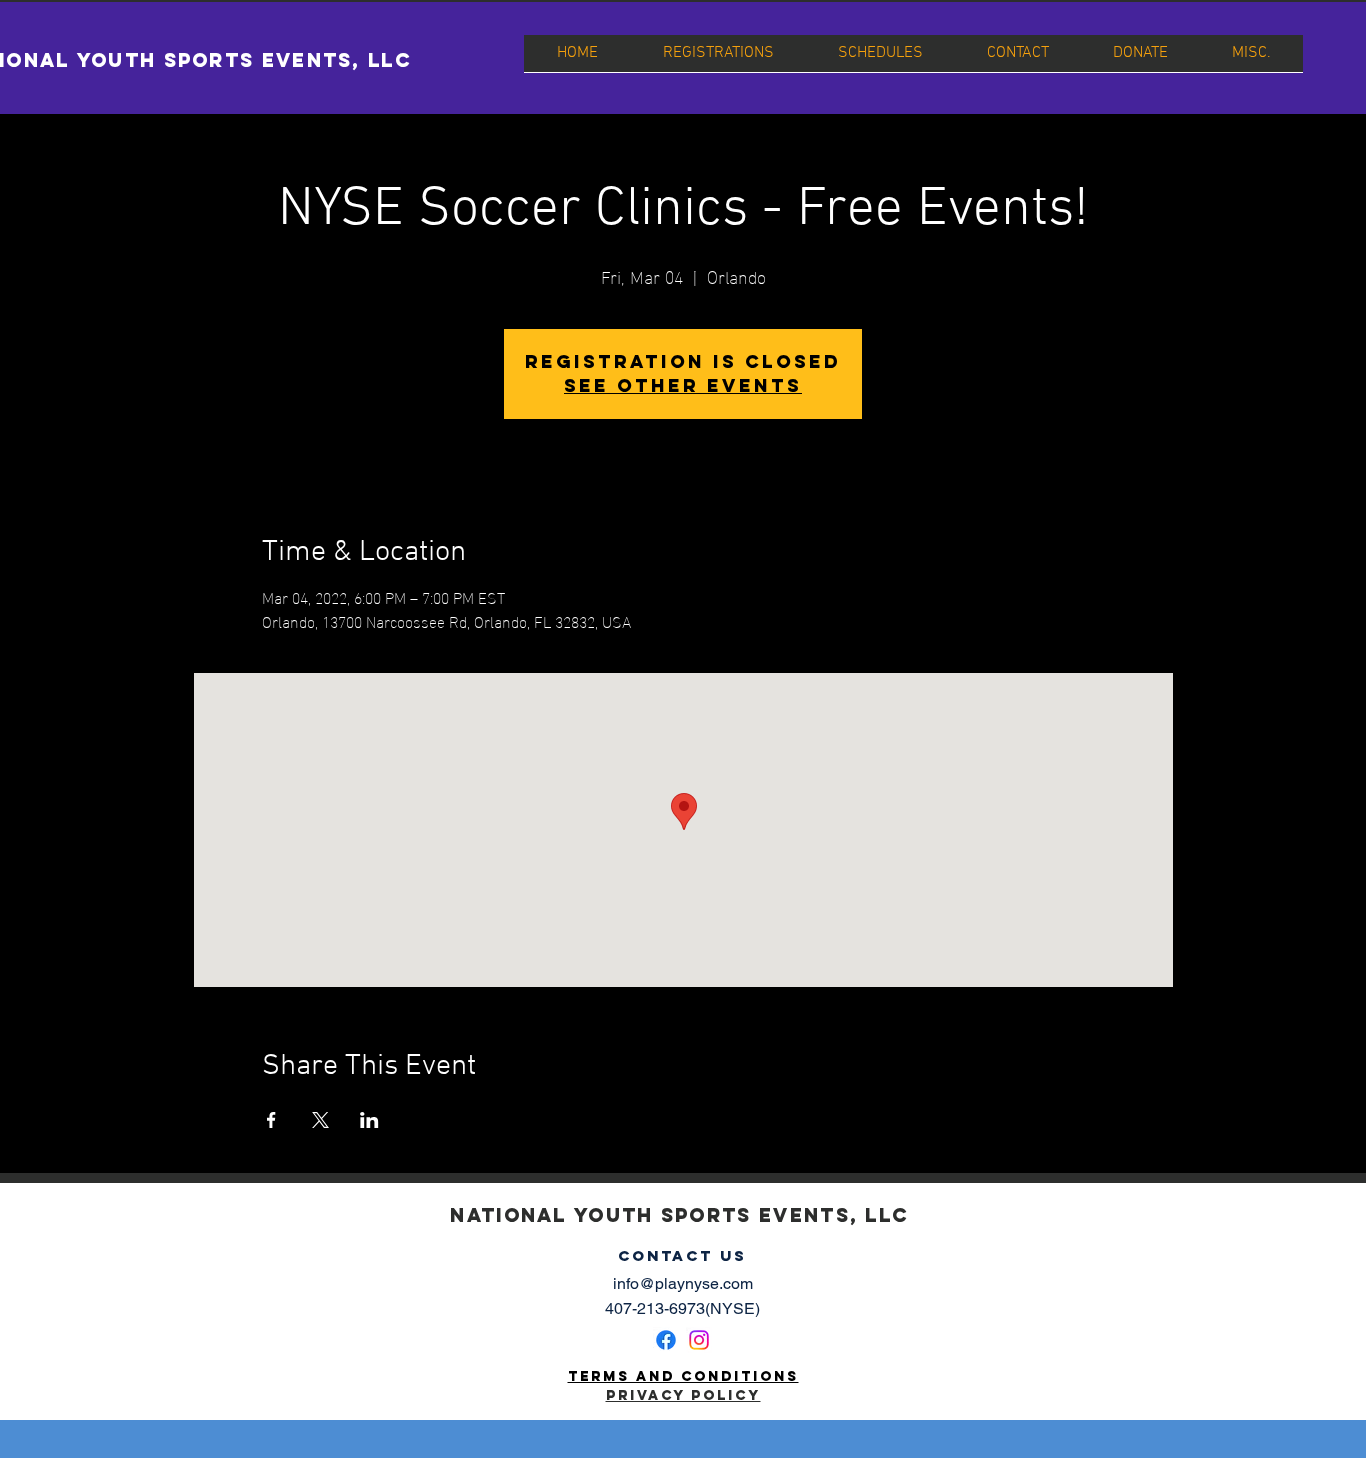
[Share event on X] (320, 1120)
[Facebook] (666, 1340)
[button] (718, 60)
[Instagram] (699, 1340)
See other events (683, 385)
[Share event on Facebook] (271, 1120)
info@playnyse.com (683, 1283)
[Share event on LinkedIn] (369, 1120)
